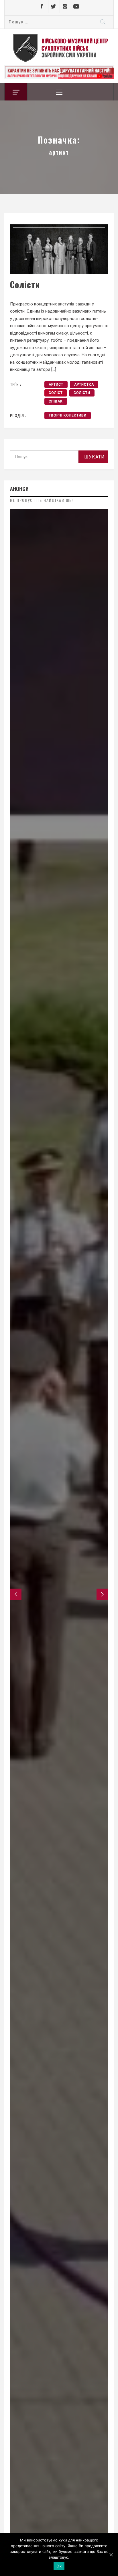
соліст (56, 393)
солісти (82, 393)
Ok (59, 2566)
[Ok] (111, 2555)
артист (56, 385)
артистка (84, 385)
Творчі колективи (68, 415)
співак (56, 401)
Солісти (25, 284)
